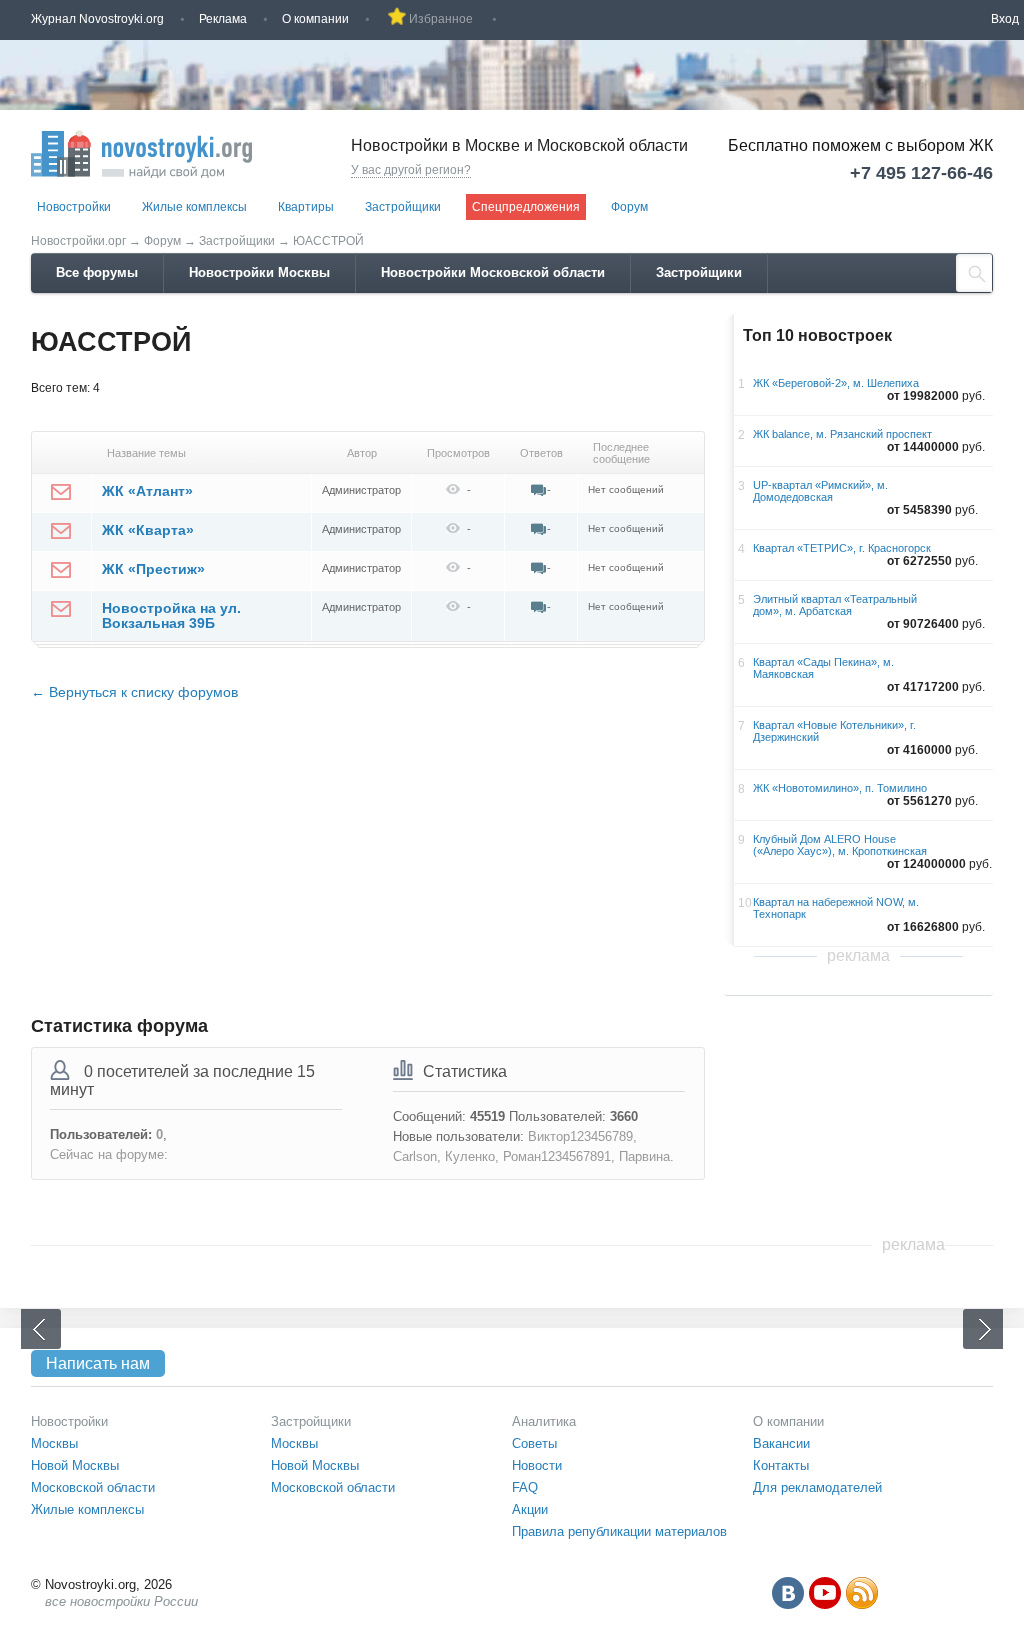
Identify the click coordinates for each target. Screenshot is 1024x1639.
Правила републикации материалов (619, 1531)
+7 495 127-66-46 (921, 173)
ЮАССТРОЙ (328, 241)
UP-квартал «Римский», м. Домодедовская (820, 491)
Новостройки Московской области (493, 272)
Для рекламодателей (817, 1487)
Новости (537, 1465)
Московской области (93, 1487)
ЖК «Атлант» (147, 491)
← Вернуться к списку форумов (134, 692)
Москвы (54, 1443)
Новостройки (74, 207)
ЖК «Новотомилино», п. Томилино (840, 788)
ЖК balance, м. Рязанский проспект (842, 434)
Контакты (781, 1465)
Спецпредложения (526, 207)
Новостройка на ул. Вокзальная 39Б (171, 615)
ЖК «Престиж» (153, 569)
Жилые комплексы (194, 207)
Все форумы (97, 272)
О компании (315, 19)
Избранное (441, 19)
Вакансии (781, 1443)
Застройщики (403, 207)
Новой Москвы (75, 1465)
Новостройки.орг (78, 241)
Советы (534, 1443)
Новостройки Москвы (259, 272)
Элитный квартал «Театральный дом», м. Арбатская (835, 605)
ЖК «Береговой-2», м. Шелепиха (836, 383)
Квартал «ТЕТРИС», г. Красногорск (842, 548)
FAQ (525, 1487)
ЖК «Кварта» (148, 530)
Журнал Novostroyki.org (97, 19)
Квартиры (306, 207)
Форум (629, 207)
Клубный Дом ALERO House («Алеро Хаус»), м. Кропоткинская (840, 845)
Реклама (223, 19)
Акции (530, 1509)
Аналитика (544, 1421)
